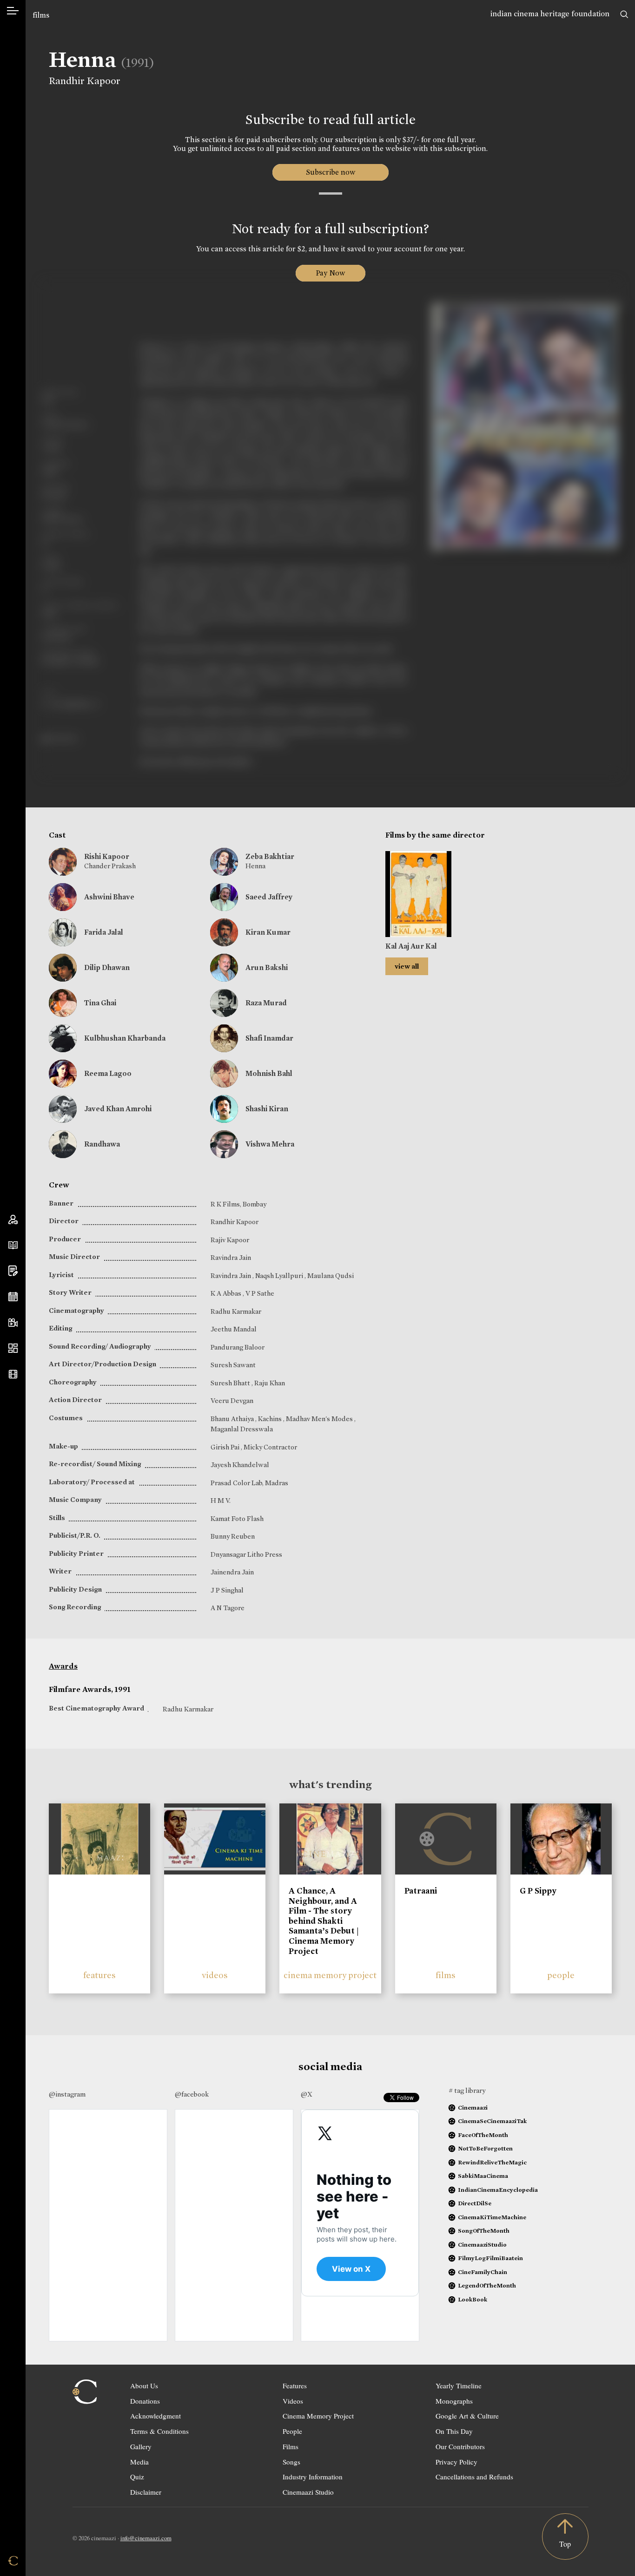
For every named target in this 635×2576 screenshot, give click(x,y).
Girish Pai (226, 1447)
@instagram (67, 2094)
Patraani (421, 1891)
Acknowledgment (155, 2416)
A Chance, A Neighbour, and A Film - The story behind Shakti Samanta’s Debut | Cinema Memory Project (324, 1921)
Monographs (454, 2401)
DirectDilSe (475, 2203)
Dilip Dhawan (107, 967)
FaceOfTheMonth (483, 2135)
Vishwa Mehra (270, 1144)
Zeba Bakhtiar (270, 856)
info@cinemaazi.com (146, 2538)
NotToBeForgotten (485, 2148)
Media (139, 2462)
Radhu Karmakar (236, 1311)
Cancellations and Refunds (474, 2477)
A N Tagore (228, 1608)
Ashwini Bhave (109, 897)
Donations (145, 2401)
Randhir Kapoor (85, 81)
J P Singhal (227, 1590)
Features (295, 2386)
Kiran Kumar (268, 932)
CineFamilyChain (483, 2272)
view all (407, 966)
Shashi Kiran (267, 1109)
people (561, 1975)
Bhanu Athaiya (233, 1419)
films (41, 15)
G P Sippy (538, 1891)
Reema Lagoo (108, 1073)
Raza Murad (266, 1003)
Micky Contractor (270, 1447)
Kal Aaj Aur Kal (411, 946)
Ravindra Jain (231, 1258)
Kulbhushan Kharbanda (125, 1038)
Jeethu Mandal (234, 1329)
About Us (144, 2386)
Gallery (141, 2446)
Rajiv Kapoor (230, 1240)
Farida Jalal (104, 932)
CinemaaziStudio (482, 2245)
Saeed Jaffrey (269, 897)
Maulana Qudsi (331, 1276)
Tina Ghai (100, 1003)
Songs (291, 2462)
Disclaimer (146, 2492)
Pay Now (331, 273)
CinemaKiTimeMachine (492, 2217)
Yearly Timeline (459, 2386)
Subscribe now (330, 172)
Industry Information (313, 2477)
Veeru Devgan (232, 1401)
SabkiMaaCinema (483, 2176)
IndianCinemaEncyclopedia (498, 2190)
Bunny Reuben (233, 1536)
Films (291, 2446)
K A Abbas (227, 1293)
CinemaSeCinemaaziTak (492, 2121)
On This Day (454, 2431)
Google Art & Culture (467, 2416)
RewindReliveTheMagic (492, 2162)
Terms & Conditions (159, 2431)
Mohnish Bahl (269, 1073)
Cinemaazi (473, 2107)
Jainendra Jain (232, 1572)
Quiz (137, 2477)
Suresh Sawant (233, 1365)
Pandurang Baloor (238, 1347)
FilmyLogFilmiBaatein (490, 2258)
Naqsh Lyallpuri (280, 1276)
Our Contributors (460, 2446)
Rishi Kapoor (107, 856)
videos (215, 1975)
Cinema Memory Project (318, 2416)
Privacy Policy (456, 2462)
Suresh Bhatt (231, 1383)
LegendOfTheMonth (487, 2285)
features (99, 1975)
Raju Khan (270, 1383)
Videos (293, 2401)
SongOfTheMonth (484, 2231)
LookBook (473, 2299)
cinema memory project (330, 1975)
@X (307, 2094)
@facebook (192, 2094)
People (292, 2431)
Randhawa (102, 1144)
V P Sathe (260, 1293)
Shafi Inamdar (269, 1038)
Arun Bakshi (267, 967)
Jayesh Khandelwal (240, 1465)
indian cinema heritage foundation (550, 14)
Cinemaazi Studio (308, 2492)
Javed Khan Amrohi (118, 1109)
